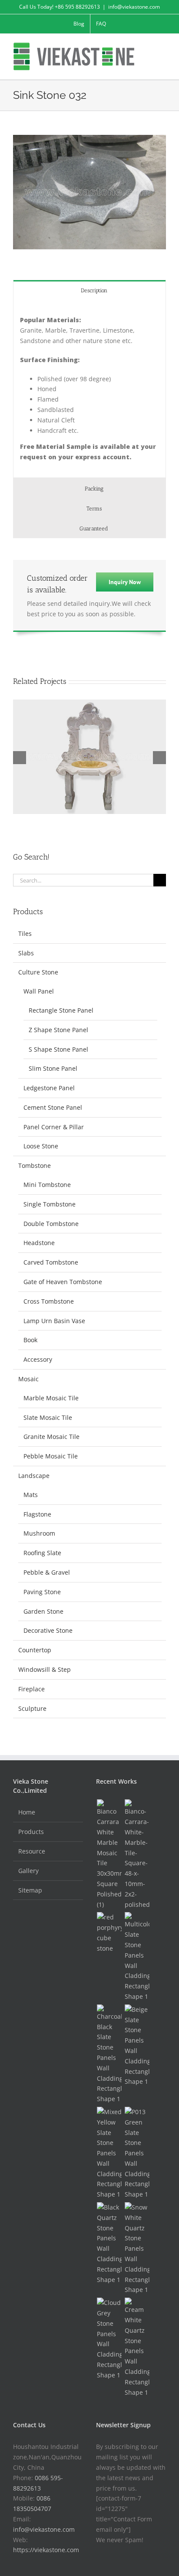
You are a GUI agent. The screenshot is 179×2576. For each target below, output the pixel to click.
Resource (32, 1851)
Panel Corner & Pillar (54, 1127)
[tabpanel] (89, 389)
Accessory (38, 1359)
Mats (31, 1495)
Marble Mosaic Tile (51, 1398)
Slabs (26, 953)
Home (27, 1812)
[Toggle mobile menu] (162, 47)
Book (30, 1340)
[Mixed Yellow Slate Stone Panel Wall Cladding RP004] (109, 2153)
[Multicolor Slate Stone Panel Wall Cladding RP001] (137, 1957)
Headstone (39, 1243)
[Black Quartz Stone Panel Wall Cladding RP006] (109, 2243)
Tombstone (35, 1165)
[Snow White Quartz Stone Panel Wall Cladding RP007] (137, 2249)
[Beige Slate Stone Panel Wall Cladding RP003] (137, 2046)
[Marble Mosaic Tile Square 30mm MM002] (109, 1854)
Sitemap (30, 1890)
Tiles (25, 933)
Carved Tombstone (51, 1262)
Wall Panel (39, 991)
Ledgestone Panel (49, 1088)
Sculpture (32, 1708)
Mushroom (39, 1533)
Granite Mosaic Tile (51, 1437)
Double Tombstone (51, 1224)
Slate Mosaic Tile (48, 1417)
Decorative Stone (48, 1630)
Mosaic (28, 1379)
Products (31, 1832)
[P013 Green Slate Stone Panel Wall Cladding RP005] (137, 2153)
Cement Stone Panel (53, 1107)
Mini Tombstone (47, 1185)
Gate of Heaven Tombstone (63, 1282)
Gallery (28, 1871)
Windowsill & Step (45, 1669)
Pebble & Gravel (47, 1572)
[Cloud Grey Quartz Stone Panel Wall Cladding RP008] (109, 2339)
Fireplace (31, 1689)
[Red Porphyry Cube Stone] (109, 1933)
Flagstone (37, 1514)
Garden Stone (43, 1611)
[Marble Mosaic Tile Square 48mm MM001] (137, 1854)
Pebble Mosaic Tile (51, 1456)
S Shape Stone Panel (58, 1049)
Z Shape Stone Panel (58, 1030)
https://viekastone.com (46, 2550)
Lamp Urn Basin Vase (54, 1321)
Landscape (34, 1476)
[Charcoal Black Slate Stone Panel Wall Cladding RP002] (109, 2054)
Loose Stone (41, 1146)
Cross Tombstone (49, 1301)
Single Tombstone (50, 1204)
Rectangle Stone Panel (61, 1010)
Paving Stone (42, 1592)
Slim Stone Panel (53, 1068)
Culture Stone (38, 972)
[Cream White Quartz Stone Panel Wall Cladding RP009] (137, 2347)
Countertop (35, 1650)
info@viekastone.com (134, 7)
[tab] (89, 290)
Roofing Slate (42, 1553)
